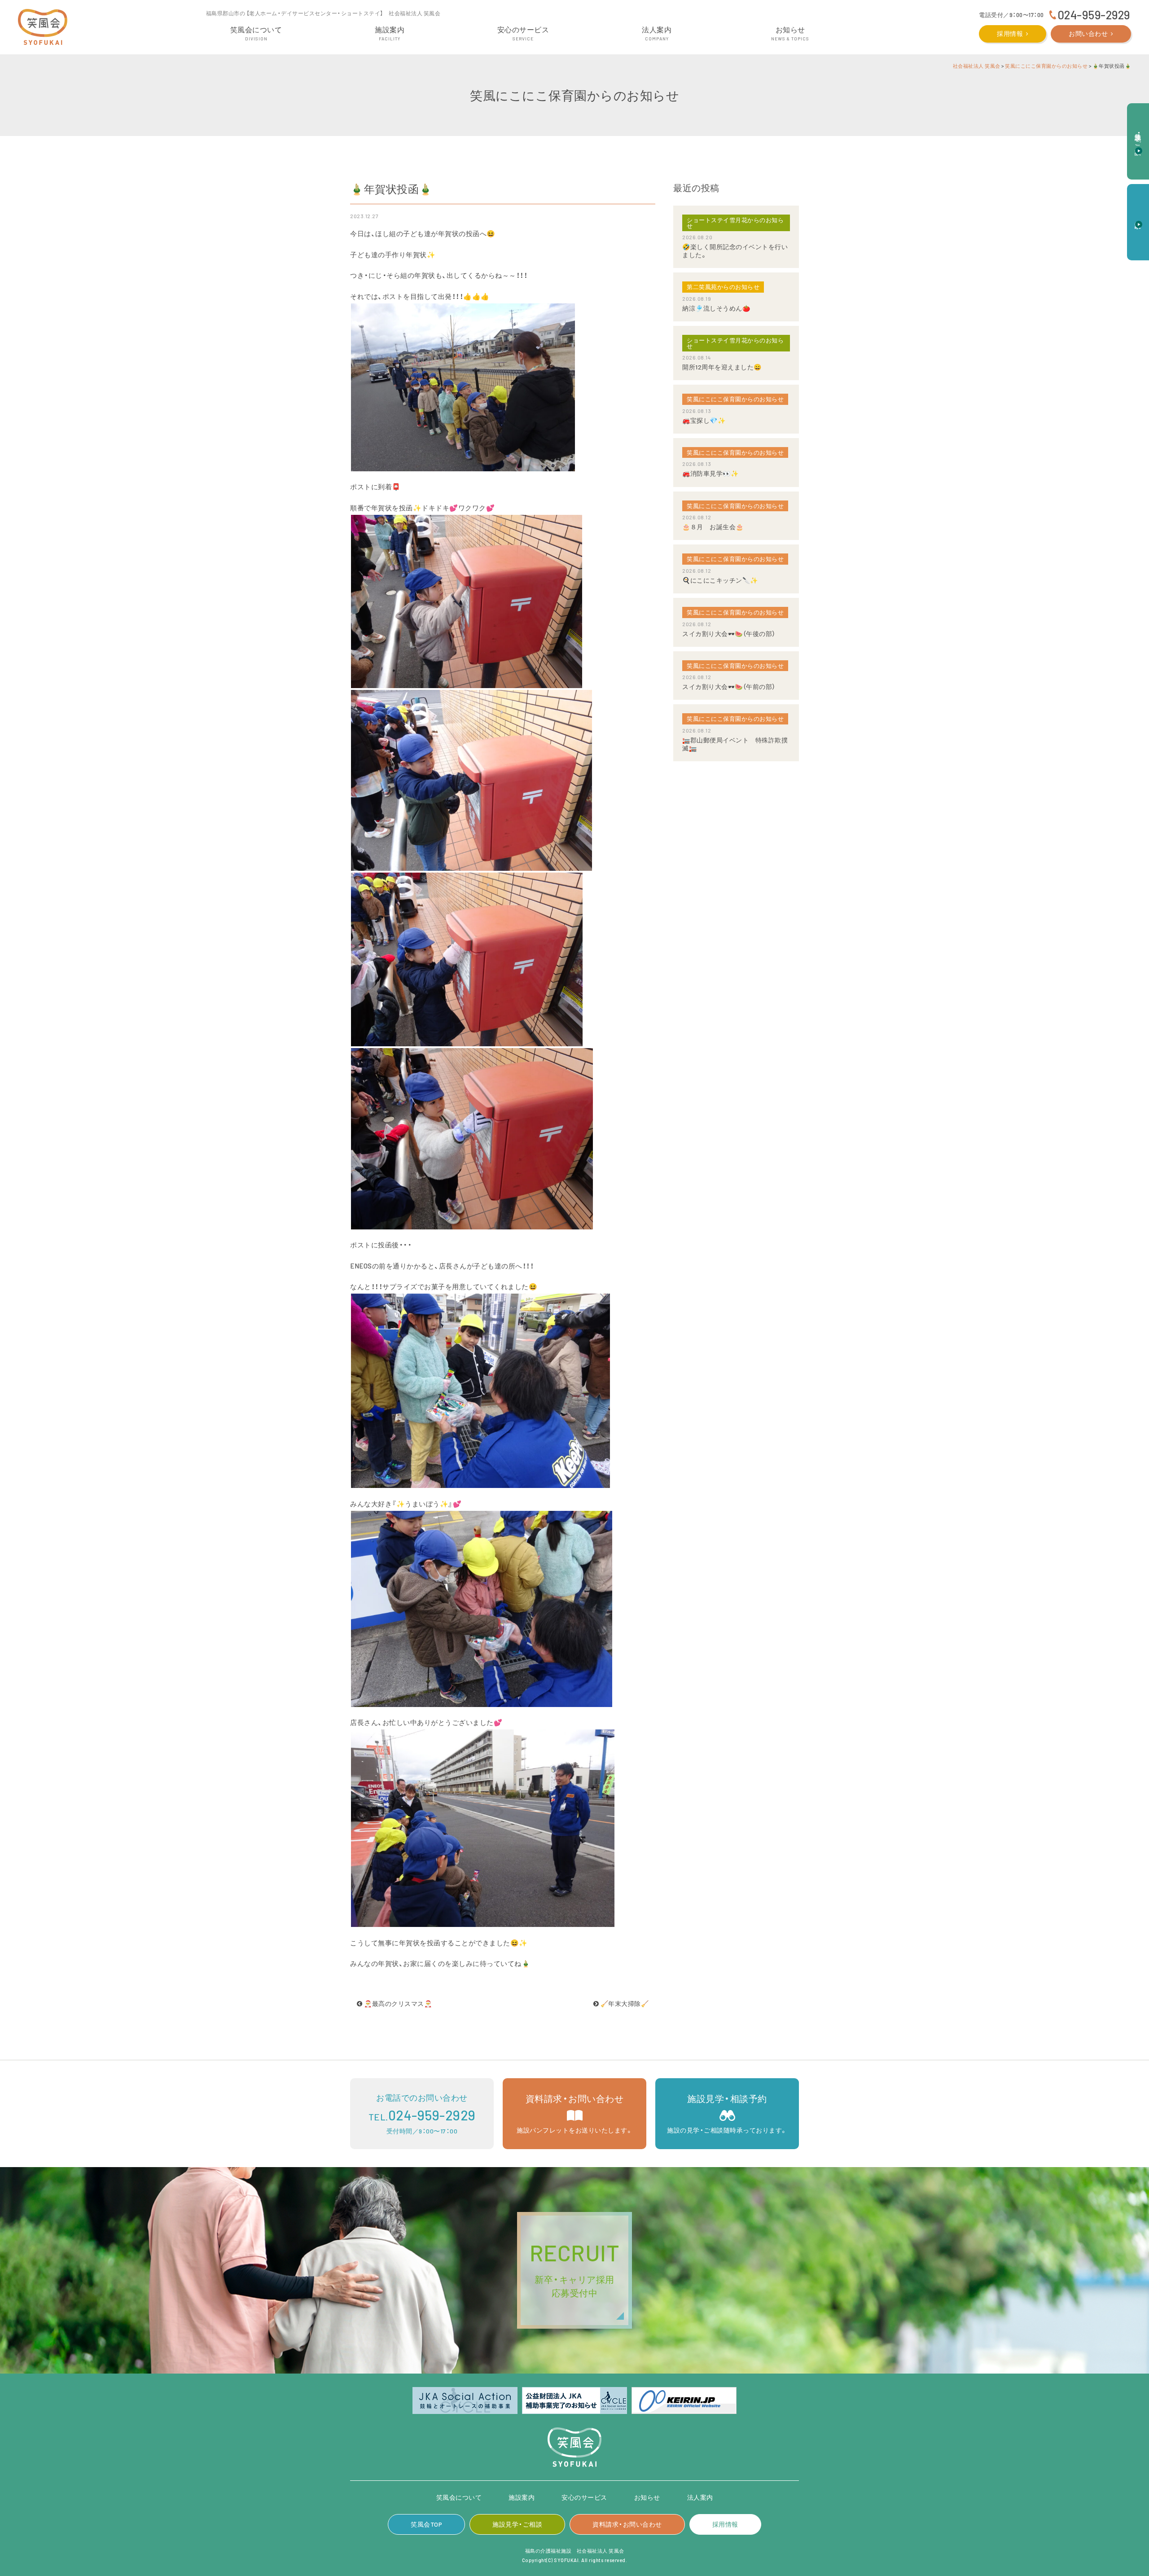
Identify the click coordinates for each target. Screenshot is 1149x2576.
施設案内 (522, 2497)
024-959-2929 (1094, 15)
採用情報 (1010, 33)
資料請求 (1138, 217)
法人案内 (700, 2497)
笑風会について (459, 2497)
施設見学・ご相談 (517, 2524)
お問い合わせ (1088, 33)
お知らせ (647, 2497)
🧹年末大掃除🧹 (624, 2003)
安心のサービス (584, 2497)
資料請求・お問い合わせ (627, 2524)
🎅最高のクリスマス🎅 (397, 2003)
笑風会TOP (426, 2524)
